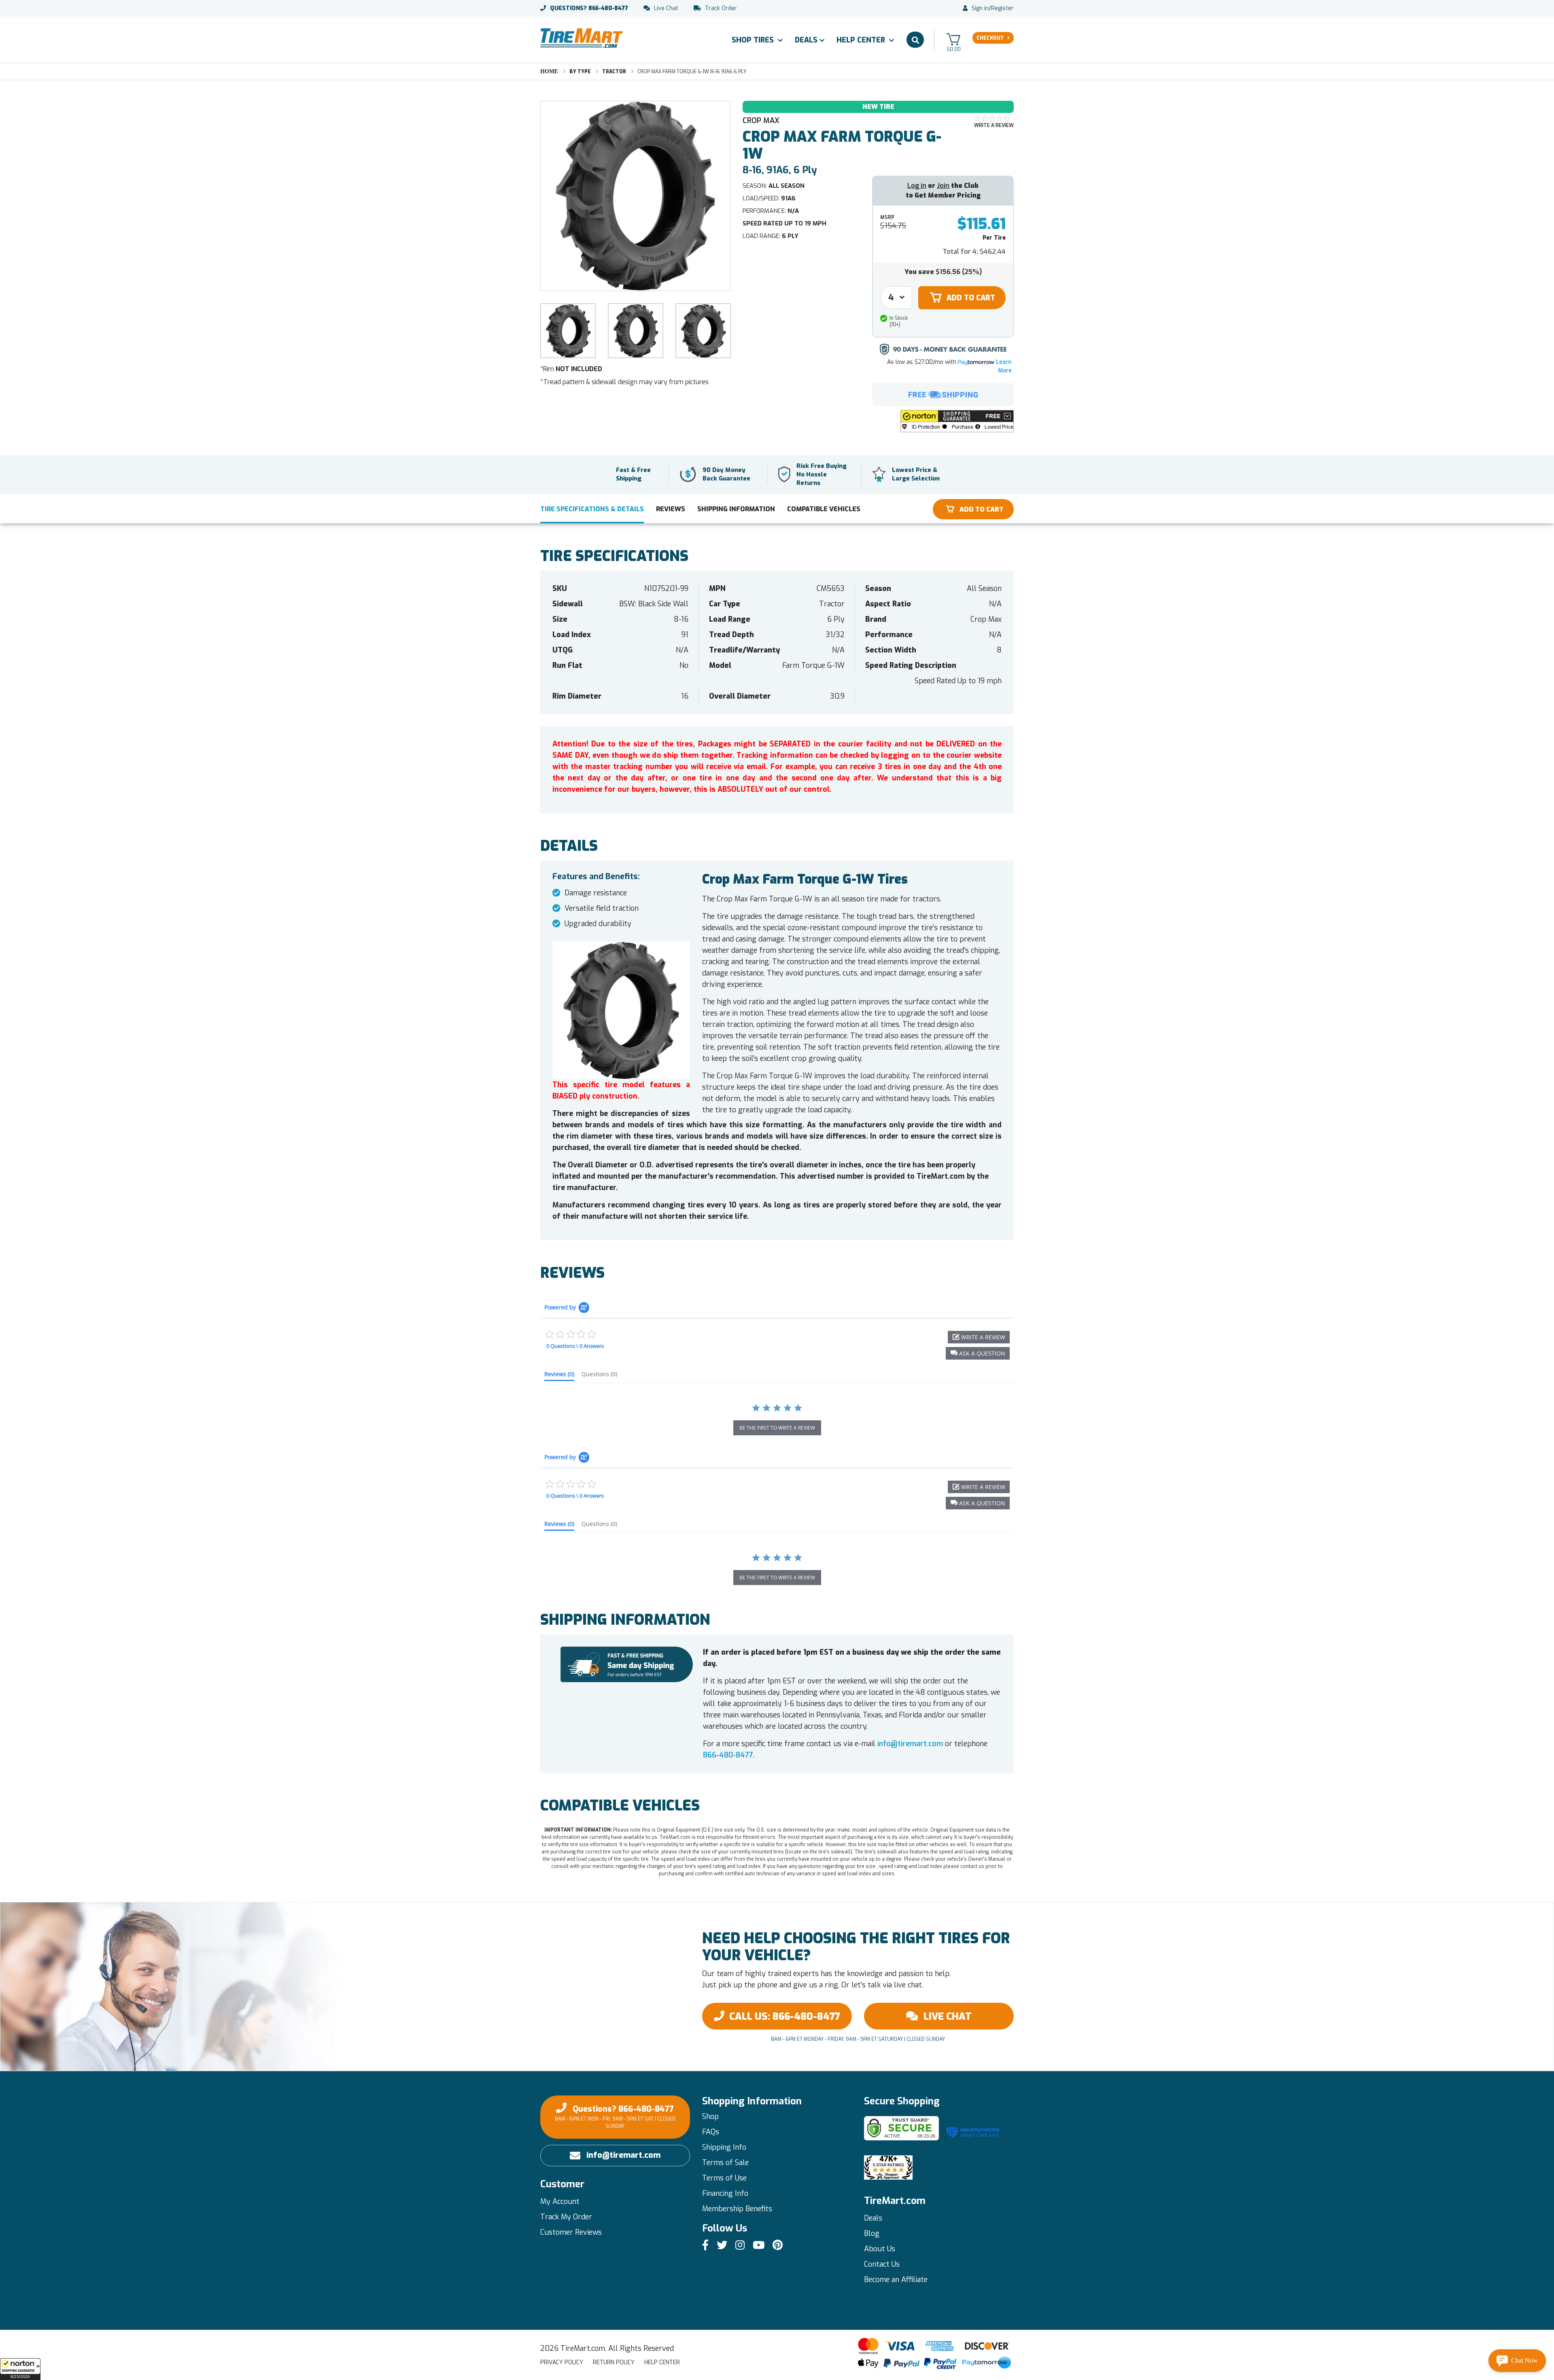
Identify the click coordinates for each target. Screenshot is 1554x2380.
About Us (880, 2249)
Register (1002, 8)
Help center (662, 2362)
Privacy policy (562, 2362)
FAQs (711, 2132)
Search (915, 40)
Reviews (671, 509)
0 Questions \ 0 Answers (575, 1346)
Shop (710, 2116)
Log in (917, 186)
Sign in (980, 8)
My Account (560, 2201)
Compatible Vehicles (824, 509)
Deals (806, 40)
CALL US (785, 2017)
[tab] (559, 1376)
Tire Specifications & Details (592, 509)
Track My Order (566, 2217)
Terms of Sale (725, 2163)
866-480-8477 (589, 8)
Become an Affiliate (896, 2280)
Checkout (990, 38)
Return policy (614, 2362)
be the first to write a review (777, 1428)
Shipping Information (736, 509)
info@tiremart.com (910, 1744)
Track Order (721, 8)
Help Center (862, 40)
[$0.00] (953, 39)
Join (943, 186)
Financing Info (725, 2193)
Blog (872, 2233)
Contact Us (882, 2264)
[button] (20, 2369)
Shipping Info (724, 2147)
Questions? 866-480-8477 (615, 2116)
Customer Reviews (571, 2232)
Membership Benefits (737, 2209)
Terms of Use (724, 2178)
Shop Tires (754, 40)
